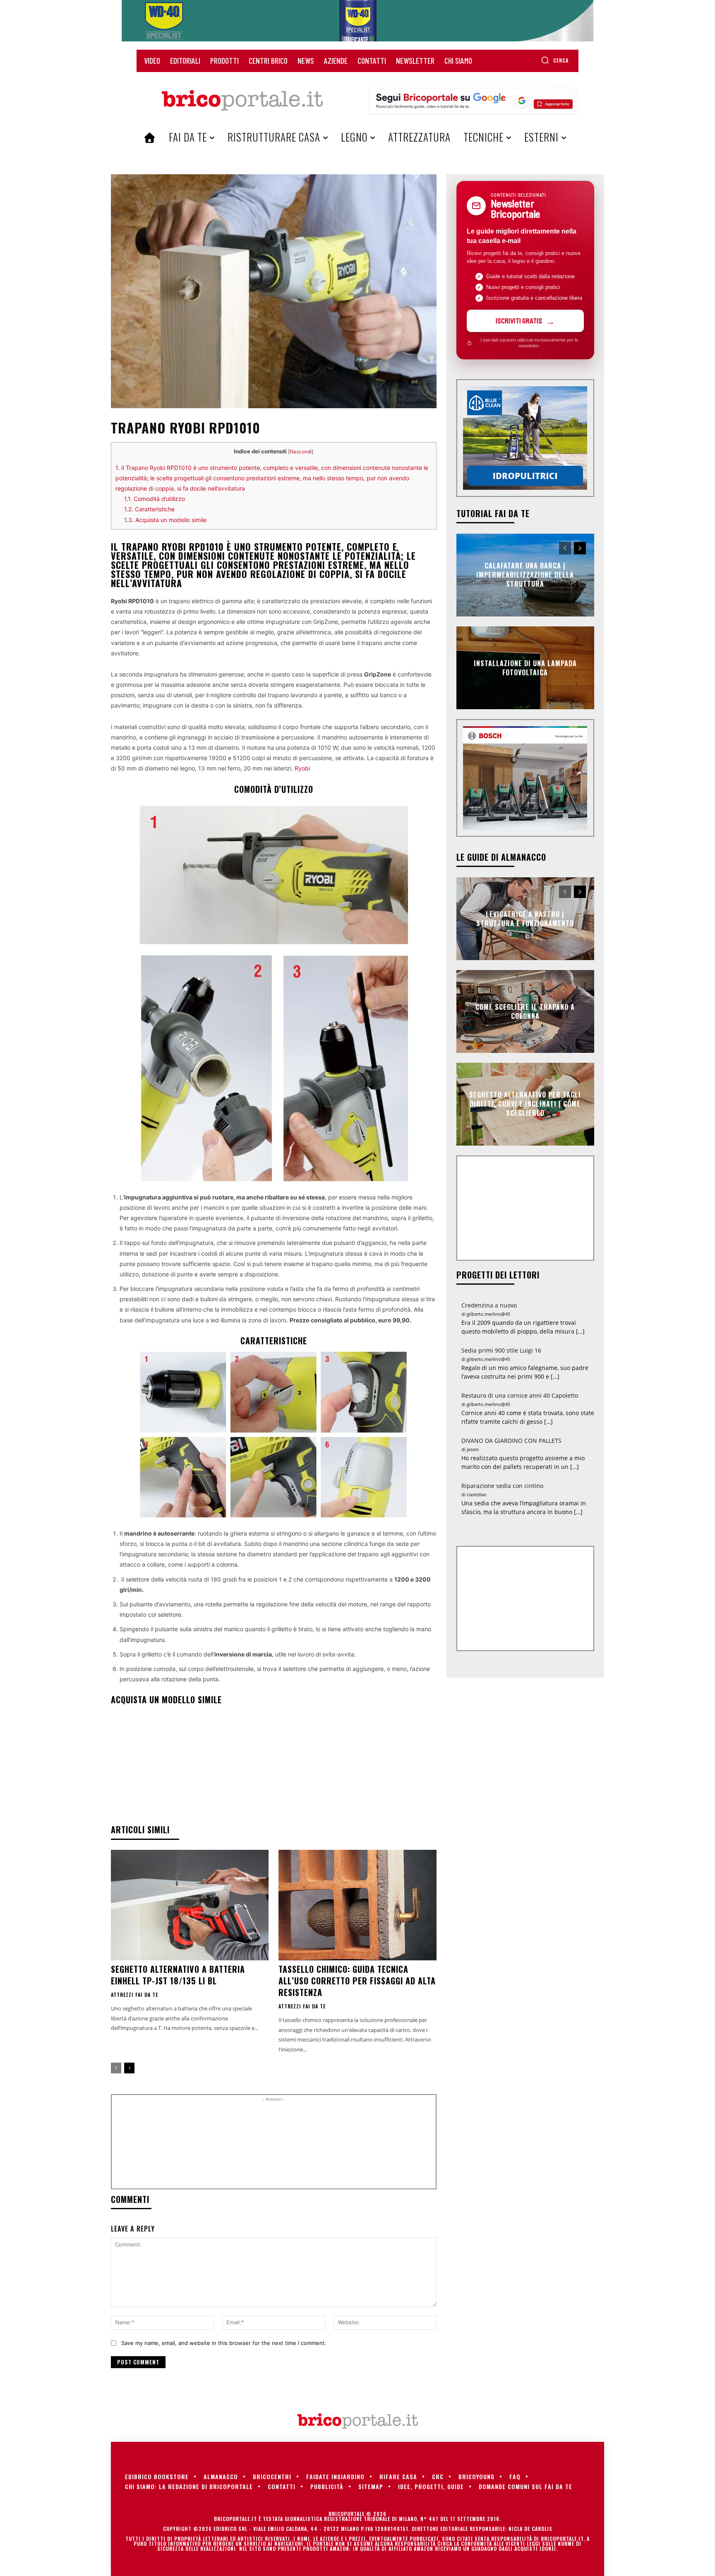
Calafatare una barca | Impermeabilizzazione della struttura (525, 575)
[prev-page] (116, 2068)
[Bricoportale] (242, 101)
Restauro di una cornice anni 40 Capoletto (520, 1395)
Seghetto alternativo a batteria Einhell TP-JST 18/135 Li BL (178, 1975)
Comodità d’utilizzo (155, 499)
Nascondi (301, 451)
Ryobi (302, 768)
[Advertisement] (274, 2145)
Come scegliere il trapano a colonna (525, 1011)
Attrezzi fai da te (134, 1995)
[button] (555, 60)
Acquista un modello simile (165, 520)
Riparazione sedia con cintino (502, 1486)
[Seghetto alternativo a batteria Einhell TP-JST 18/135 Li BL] (190, 1905)
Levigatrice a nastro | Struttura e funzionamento (525, 918)
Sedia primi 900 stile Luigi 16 (501, 1350)
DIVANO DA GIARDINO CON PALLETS (511, 1441)
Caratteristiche (149, 509)
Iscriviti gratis (519, 320)
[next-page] (129, 2068)
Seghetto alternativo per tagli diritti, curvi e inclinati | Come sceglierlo (525, 1104)
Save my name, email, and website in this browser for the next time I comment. (224, 2343)
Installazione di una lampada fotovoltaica (525, 667)
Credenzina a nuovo (489, 1305)
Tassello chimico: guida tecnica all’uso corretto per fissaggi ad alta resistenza (357, 1981)
